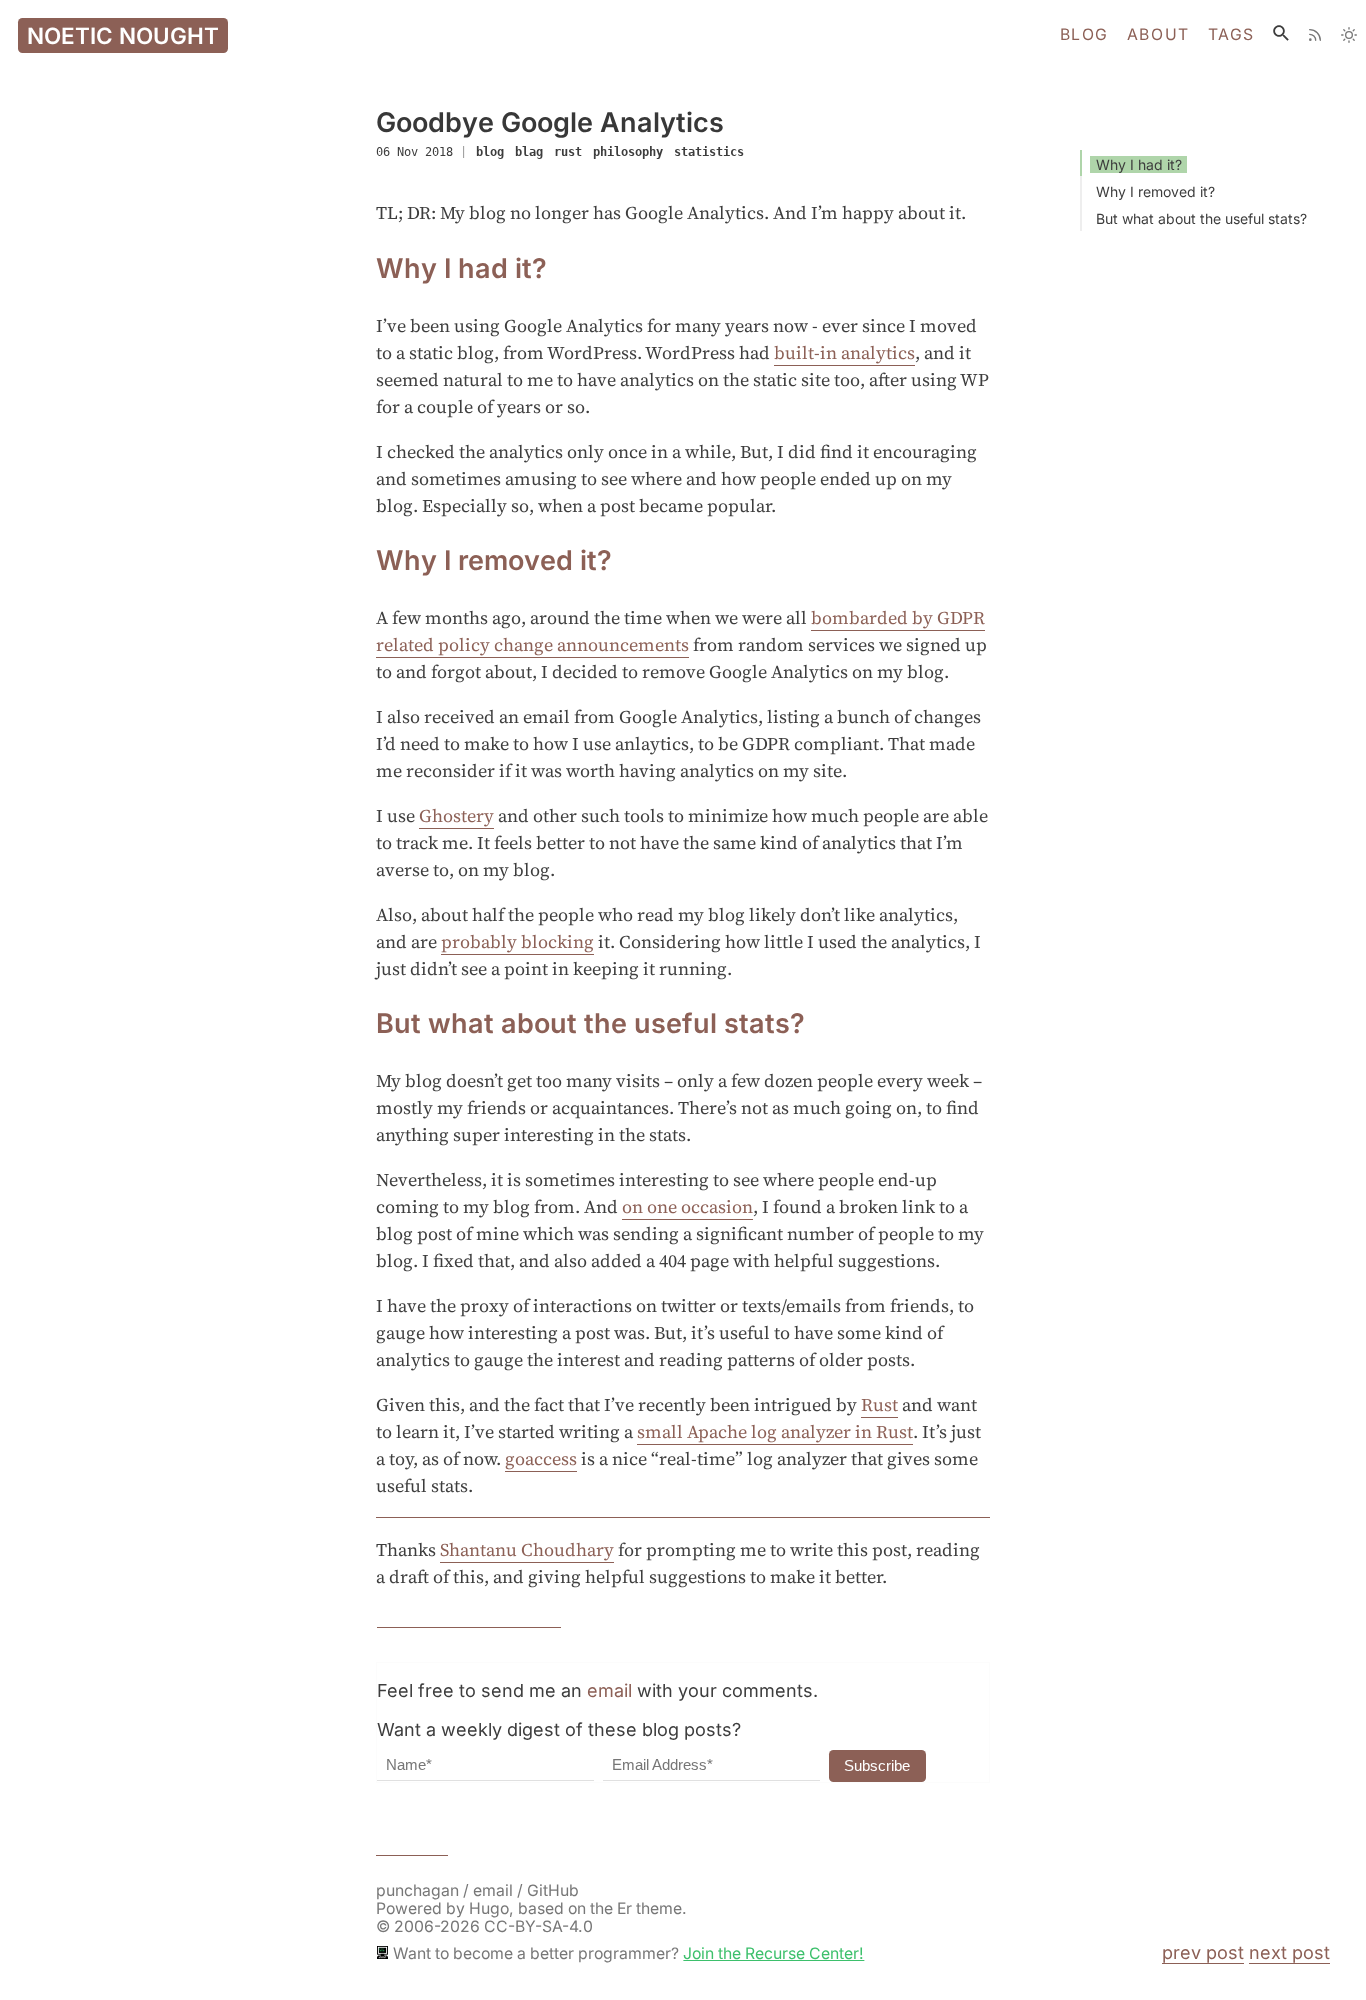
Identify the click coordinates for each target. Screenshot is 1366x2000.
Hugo (489, 1908)
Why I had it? (1139, 164)
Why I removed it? (1155, 191)
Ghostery (456, 815)
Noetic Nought (123, 35)
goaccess (541, 1458)
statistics (709, 152)
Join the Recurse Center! (773, 1953)
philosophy (628, 152)
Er (624, 1908)
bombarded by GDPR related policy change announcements (680, 631)
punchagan (419, 1890)
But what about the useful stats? (1201, 218)
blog (1084, 35)
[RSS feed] (1315, 35)
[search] (1281, 33)
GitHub (553, 1890)
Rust (879, 1404)
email (609, 1690)
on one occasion (687, 1206)
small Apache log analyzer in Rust (775, 1431)
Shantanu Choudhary (527, 1549)
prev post (1203, 1952)
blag (529, 152)
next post (1289, 1952)
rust (568, 152)
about (1158, 35)
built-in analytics (844, 352)
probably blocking (517, 941)
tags (1231, 35)
